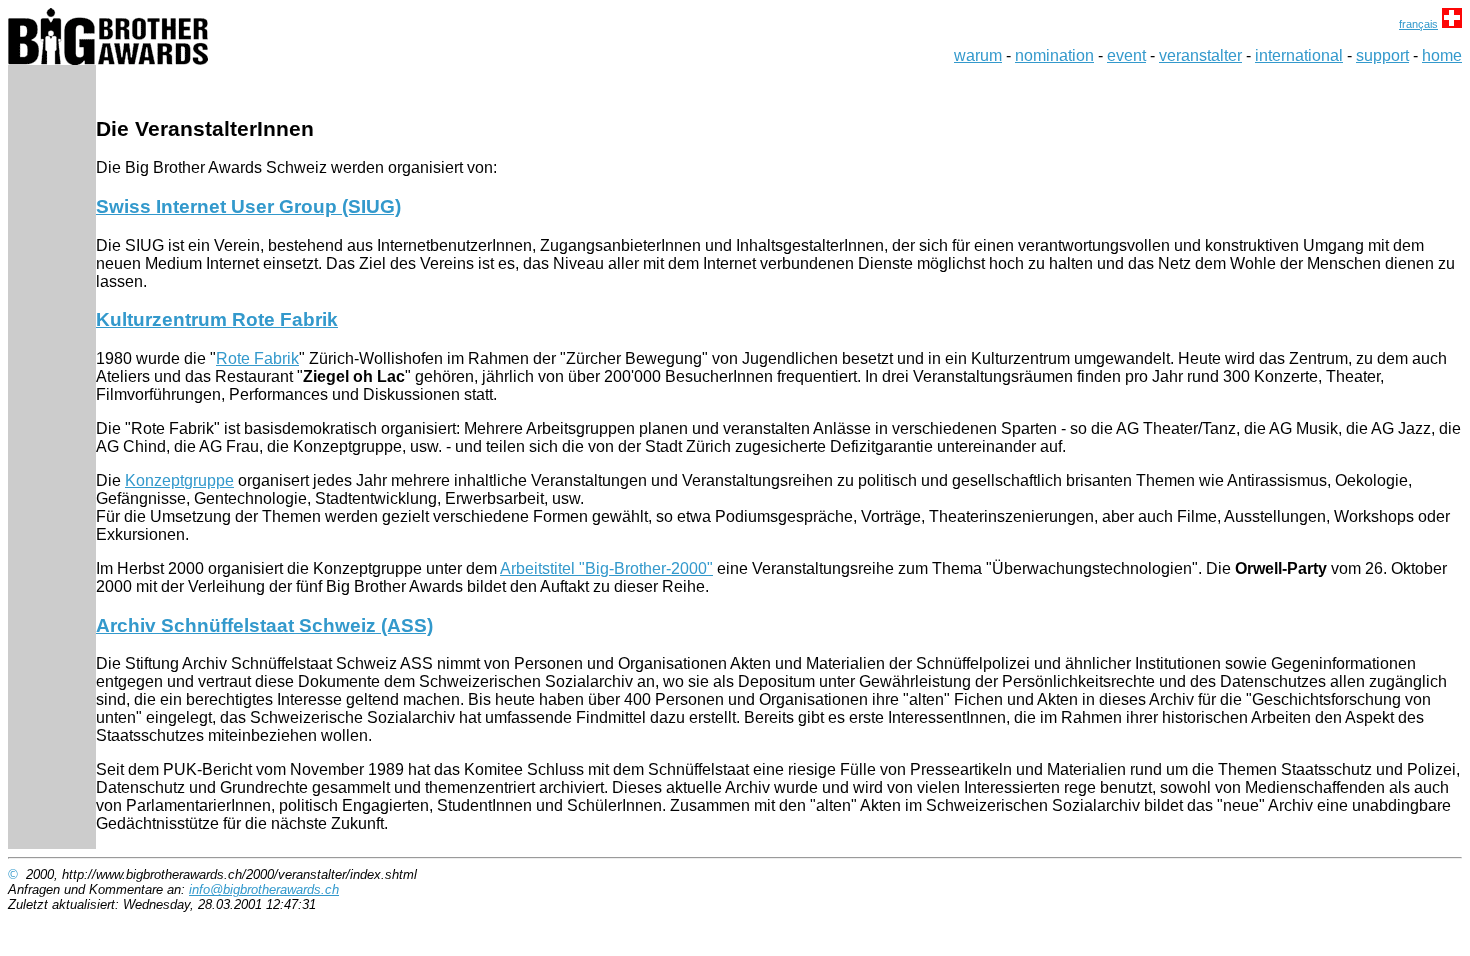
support (1382, 55)
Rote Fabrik (257, 358)
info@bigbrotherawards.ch (264, 889)
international (1299, 55)
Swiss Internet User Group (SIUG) (248, 206)
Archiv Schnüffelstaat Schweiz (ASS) (264, 625)
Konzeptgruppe (179, 480)
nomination (1054, 55)
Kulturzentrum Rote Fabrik (217, 319)
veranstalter (1200, 55)
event (1126, 55)
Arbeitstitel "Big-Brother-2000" (606, 568)
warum (978, 55)
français (1418, 24)
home (1442, 55)
